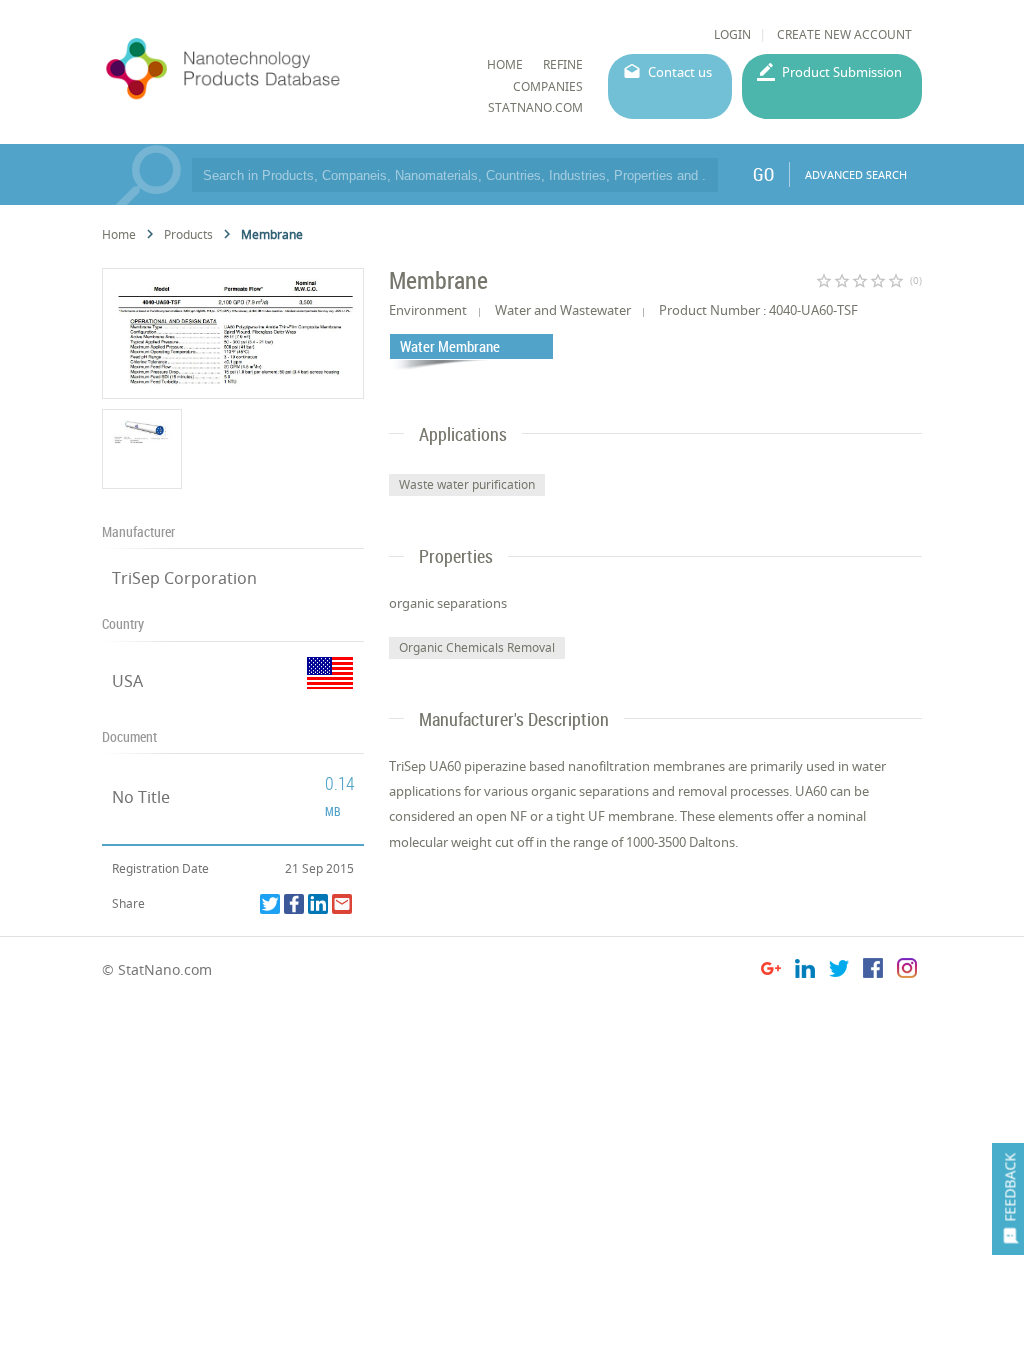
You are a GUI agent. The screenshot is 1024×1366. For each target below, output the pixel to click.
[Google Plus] (771, 971)
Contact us (680, 72)
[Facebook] (294, 904)
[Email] (342, 904)
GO (763, 174)
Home (119, 234)
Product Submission (842, 72)
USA (127, 681)
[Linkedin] (318, 904)
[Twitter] (270, 904)
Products (188, 234)
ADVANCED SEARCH (856, 174)
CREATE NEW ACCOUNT (844, 34)
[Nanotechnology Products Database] (274, 69)
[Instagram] (907, 971)
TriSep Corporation (184, 578)
